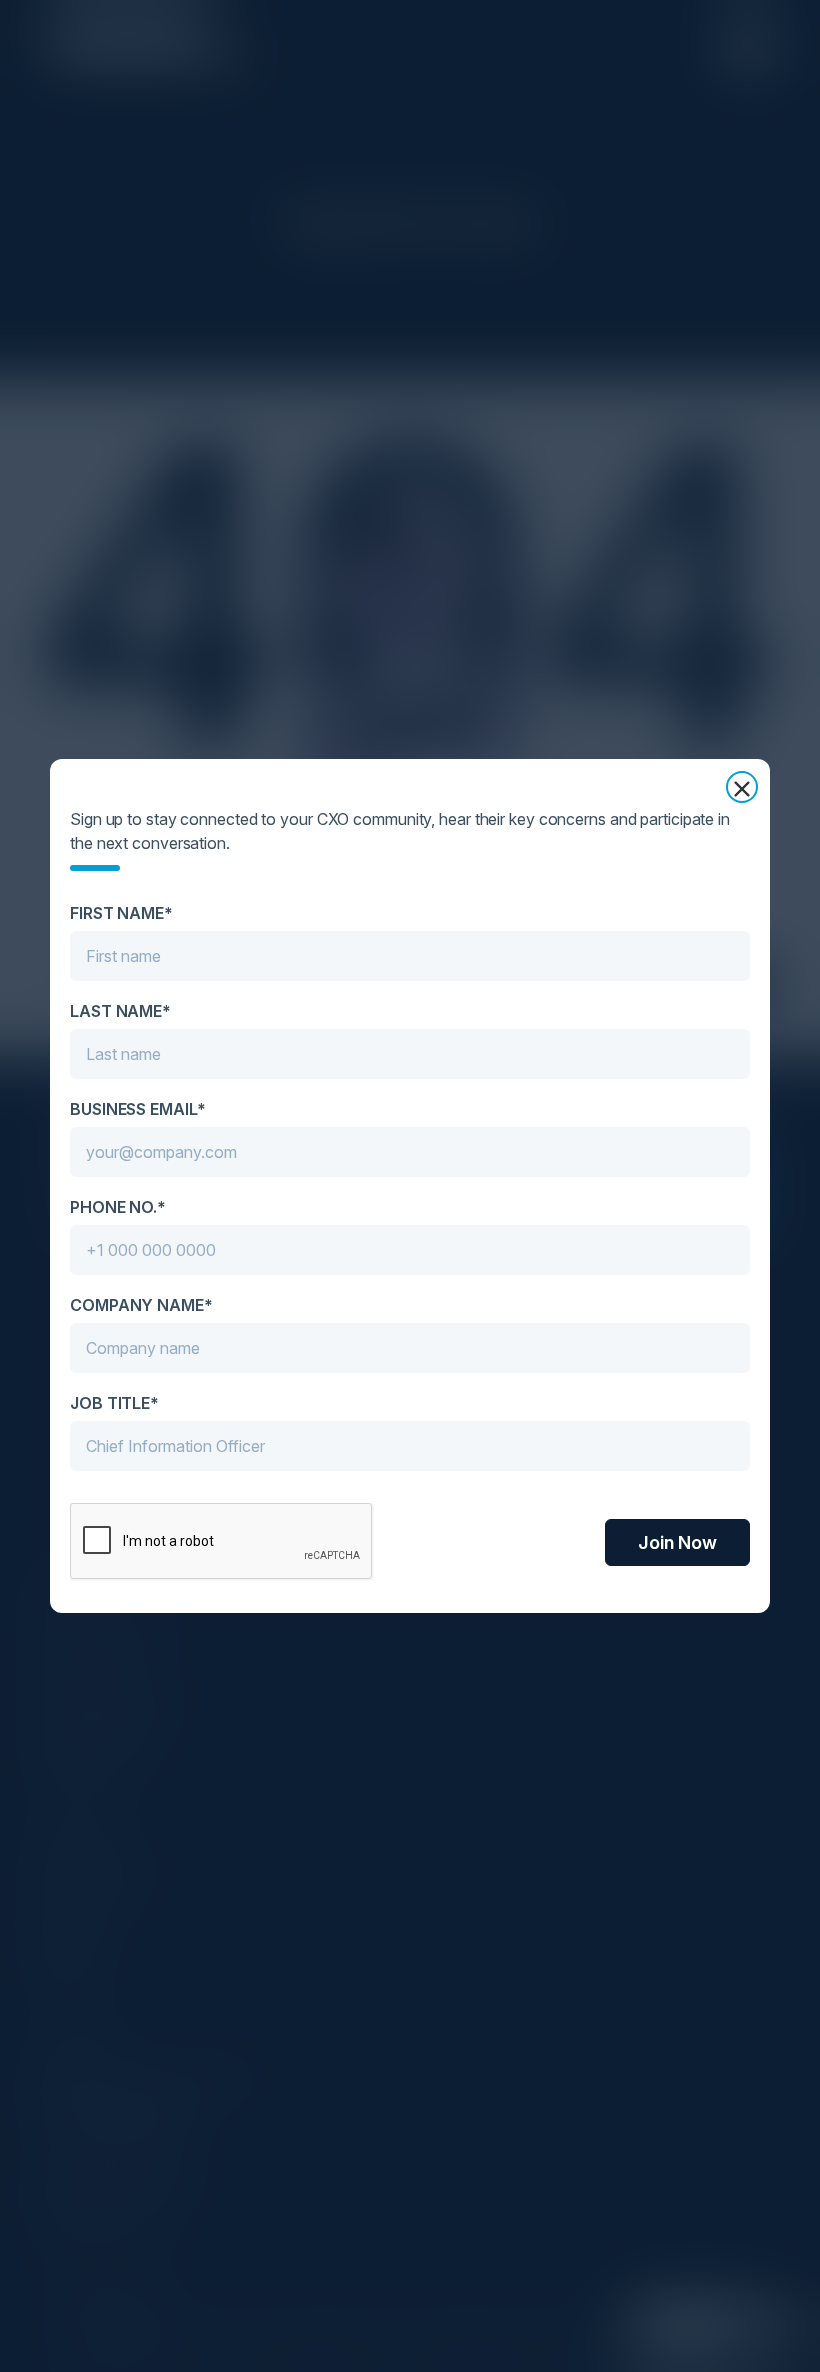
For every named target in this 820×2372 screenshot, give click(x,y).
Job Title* (114, 1403)
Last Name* (120, 1011)
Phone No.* (118, 1207)
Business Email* (138, 1109)
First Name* (121, 913)
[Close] (742, 787)
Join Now (677, 1542)
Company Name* (141, 1305)
